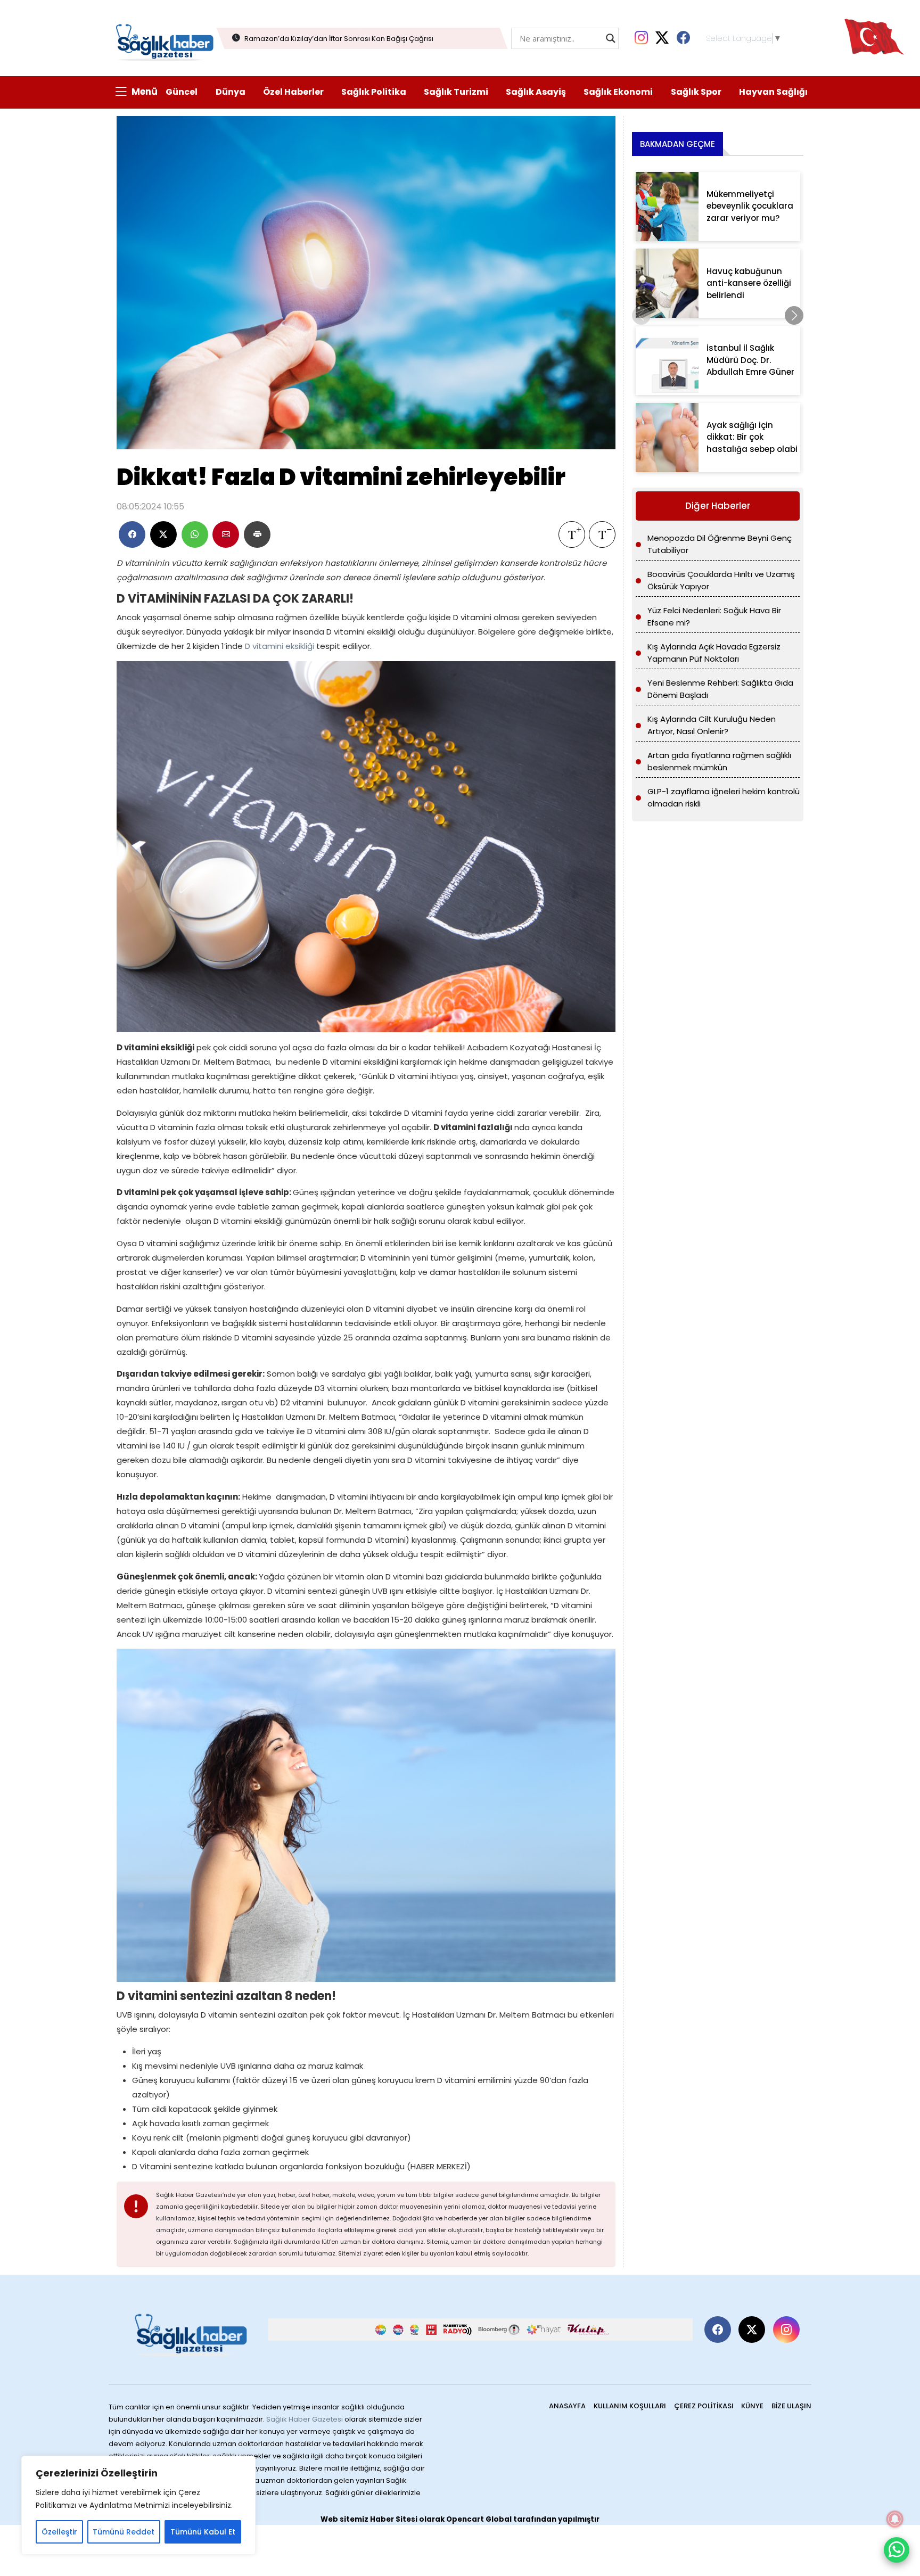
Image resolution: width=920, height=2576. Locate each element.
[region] (138, 2505)
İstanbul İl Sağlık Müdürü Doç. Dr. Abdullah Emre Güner (750, 360)
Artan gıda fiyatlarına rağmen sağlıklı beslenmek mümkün (719, 761)
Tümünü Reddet (124, 2532)
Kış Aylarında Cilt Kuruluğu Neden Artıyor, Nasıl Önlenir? (712, 725)
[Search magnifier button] (611, 38)
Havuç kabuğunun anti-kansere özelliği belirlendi (749, 283)
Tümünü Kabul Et (203, 2532)
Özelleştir (59, 2532)
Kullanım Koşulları (630, 2406)
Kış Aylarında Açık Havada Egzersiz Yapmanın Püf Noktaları (714, 653)
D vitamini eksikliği (280, 646)
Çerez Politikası (704, 2406)
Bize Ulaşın (791, 2406)
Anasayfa (567, 2406)
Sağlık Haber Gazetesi (305, 2419)
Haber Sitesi (394, 2519)
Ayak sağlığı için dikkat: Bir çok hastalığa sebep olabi (752, 437)
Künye (752, 2406)
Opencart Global (479, 2519)
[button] (794, 315)
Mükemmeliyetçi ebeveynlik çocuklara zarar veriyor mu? (750, 206)
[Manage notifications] (895, 2519)
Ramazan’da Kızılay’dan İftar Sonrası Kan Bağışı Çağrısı (339, 39)
